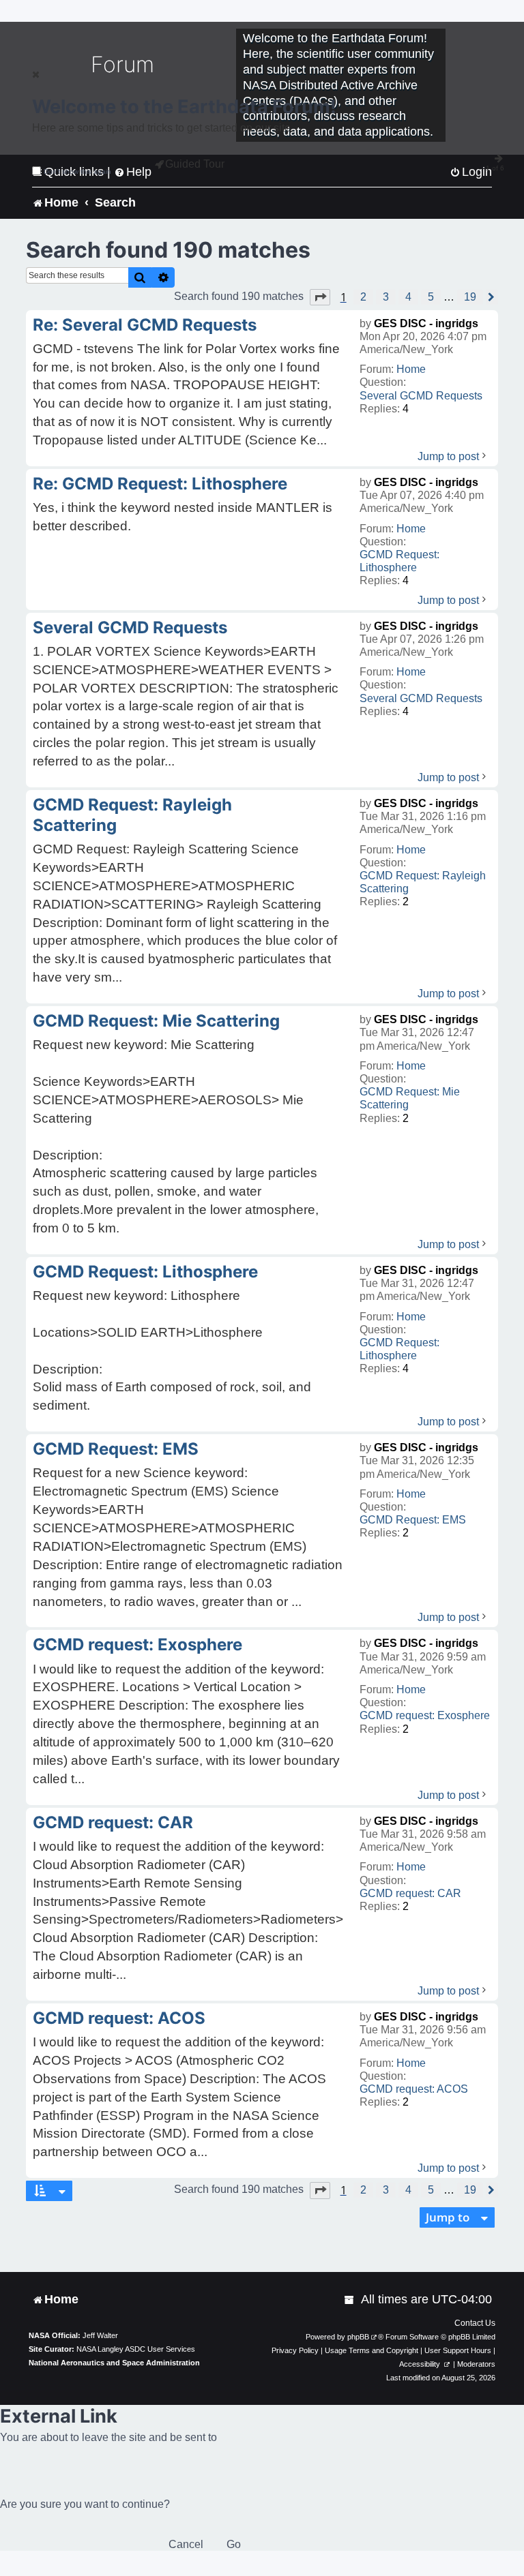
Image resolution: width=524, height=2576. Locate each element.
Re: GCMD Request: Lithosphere (160, 484)
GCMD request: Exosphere (425, 1715)
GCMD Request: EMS (413, 1520)
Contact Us (475, 2323)
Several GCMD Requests (421, 396)
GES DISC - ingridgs (426, 323)
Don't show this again (77, 171)
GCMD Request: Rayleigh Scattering (423, 882)
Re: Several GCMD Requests (145, 325)
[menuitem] (350, 2300)
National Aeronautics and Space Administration (114, 2363)
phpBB (358, 2337)
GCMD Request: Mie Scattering (410, 1098)
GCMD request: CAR (410, 1893)
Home (411, 369)
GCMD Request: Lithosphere (399, 561)
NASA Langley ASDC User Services (136, 2349)
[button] (320, 297)
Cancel (186, 2544)
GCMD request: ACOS (414, 2089)
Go (234, 2544)
